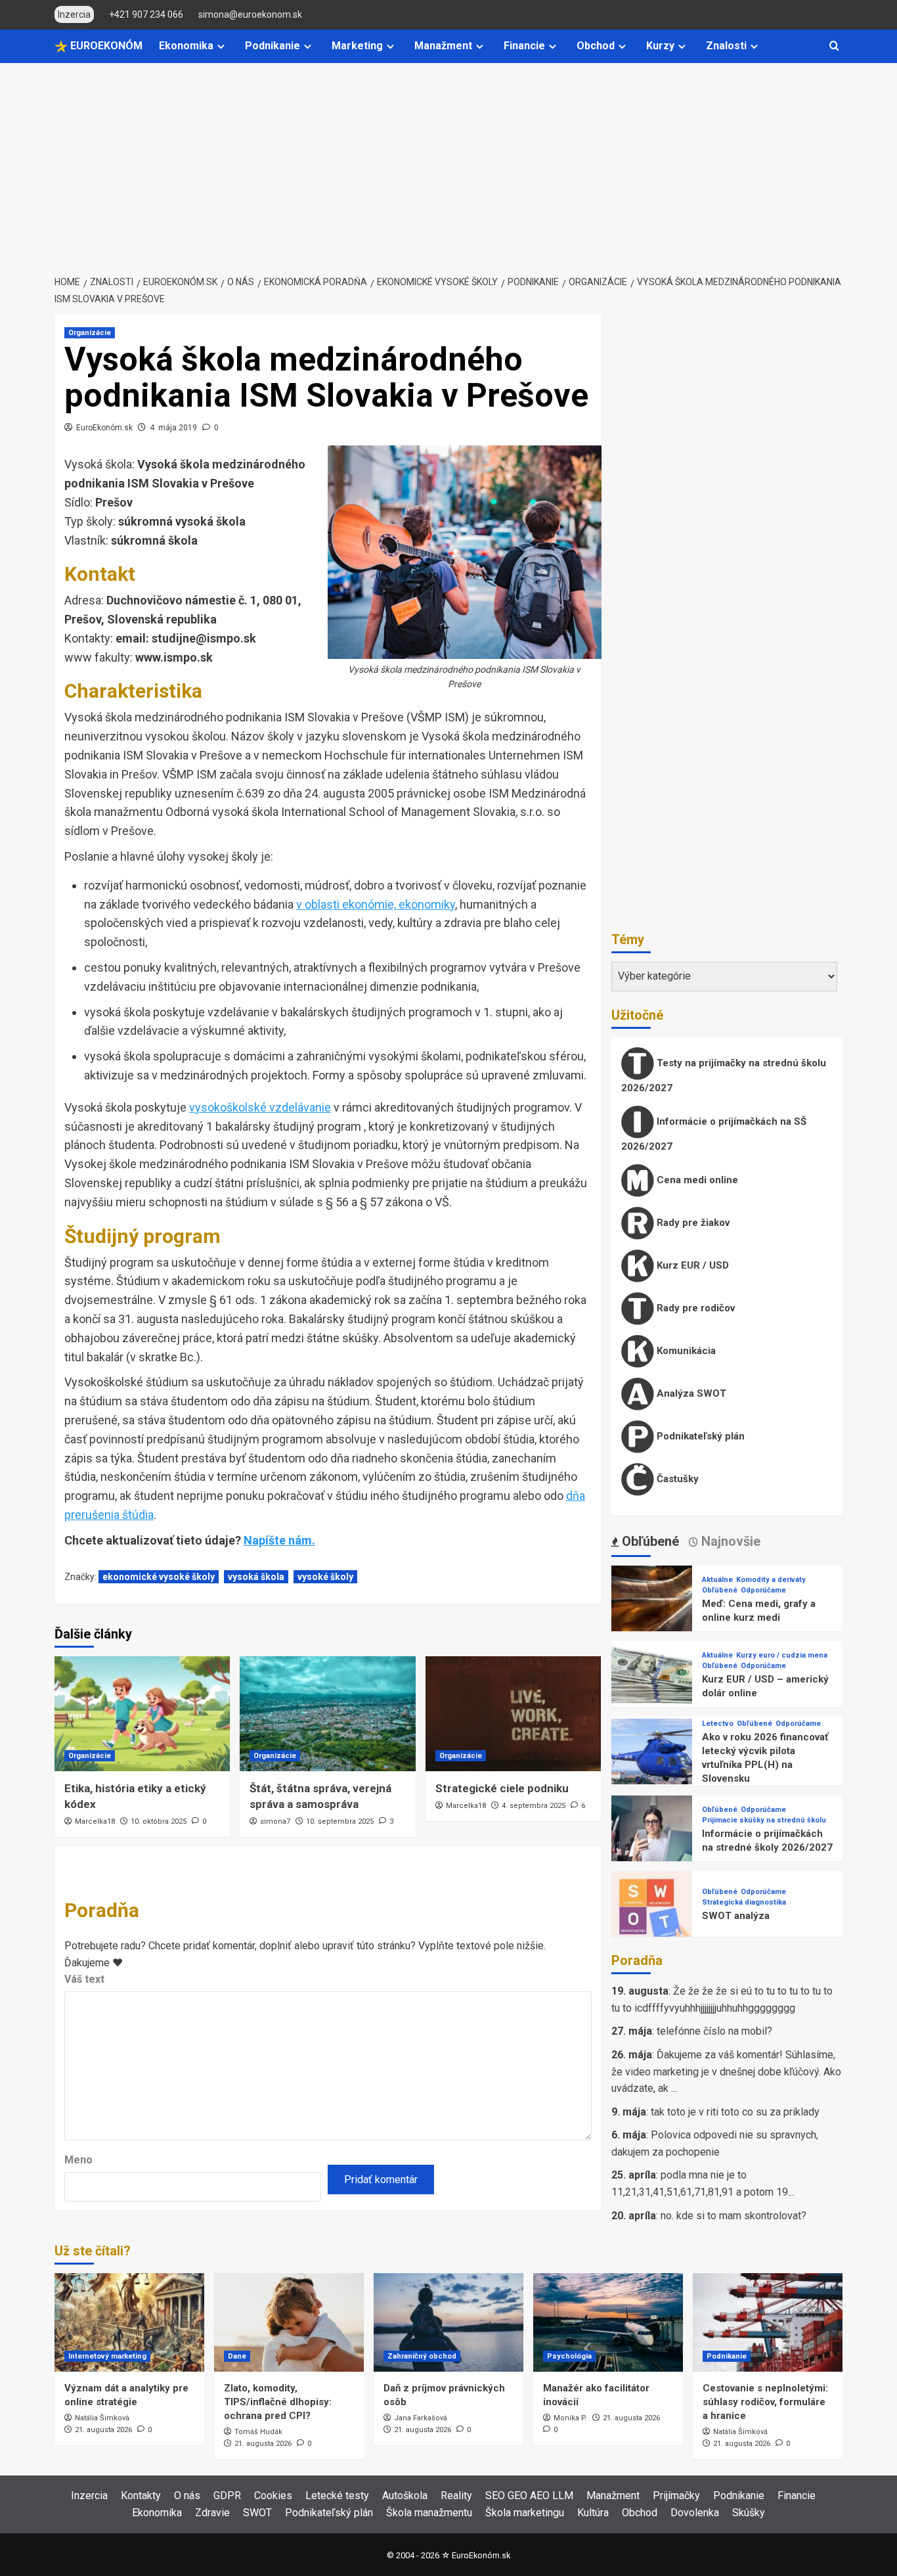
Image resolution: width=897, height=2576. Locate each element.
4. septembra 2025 (534, 1806)
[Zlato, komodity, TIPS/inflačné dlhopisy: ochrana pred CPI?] (289, 2322)
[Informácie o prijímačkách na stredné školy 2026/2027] (652, 1835)
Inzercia (89, 2496)
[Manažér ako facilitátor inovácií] (608, 2322)
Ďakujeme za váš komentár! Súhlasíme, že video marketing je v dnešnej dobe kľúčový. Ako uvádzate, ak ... (726, 2071)
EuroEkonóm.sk (104, 428)
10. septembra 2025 (340, 1821)
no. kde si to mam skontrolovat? (733, 2216)
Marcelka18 (95, 1821)
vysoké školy (325, 1577)
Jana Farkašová (421, 2418)
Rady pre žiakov (692, 1223)
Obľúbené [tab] (649, 1541)
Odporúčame (763, 1590)
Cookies (273, 2496)
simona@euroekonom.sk (250, 14)
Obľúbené (720, 1590)
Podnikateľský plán (699, 1436)
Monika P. (570, 2418)
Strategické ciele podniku (502, 1788)
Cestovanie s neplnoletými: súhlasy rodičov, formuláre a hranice (765, 2402)
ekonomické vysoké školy (159, 1577)
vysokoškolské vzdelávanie (260, 1107)
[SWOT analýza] (652, 1911)
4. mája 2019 (173, 428)
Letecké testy (337, 2496)
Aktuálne (717, 1580)
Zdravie (212, 2513)
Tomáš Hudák (258, 2432)
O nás (187, 2496)
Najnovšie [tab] (729, 1541)
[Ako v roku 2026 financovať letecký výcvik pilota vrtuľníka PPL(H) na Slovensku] (652, 1758)
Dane (237, 2356)
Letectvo (718, 1724)
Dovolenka (695, 2513)
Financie (524, 46)
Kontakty (141, 2496)
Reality (456, 2496)
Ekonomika (186, 46)
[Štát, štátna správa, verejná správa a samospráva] (327, 1714)
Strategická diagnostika (744, 1902)
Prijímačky (676, 2496)
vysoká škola (256, 1577)
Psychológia (569, 2356)
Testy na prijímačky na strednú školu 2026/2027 (724, 1075)
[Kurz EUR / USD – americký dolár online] (652, 1681)
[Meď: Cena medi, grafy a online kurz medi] (652, 1605)
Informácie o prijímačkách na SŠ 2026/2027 (714, 1134)
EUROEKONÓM (105, 46)
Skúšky (749, 2513)
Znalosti (726, 46)
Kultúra (593, 2513)
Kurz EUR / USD (691, 1265)
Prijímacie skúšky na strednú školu (764, 1820)
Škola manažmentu (429, 2513)
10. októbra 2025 (159, 1821)
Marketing (357, 46)
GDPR (227, 2496)
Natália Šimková (102, 2418)
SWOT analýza (736, 1916)
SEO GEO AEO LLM (529, 2496)
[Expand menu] (221, 46)
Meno (78, 2160)
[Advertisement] (448, 162)
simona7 (275, 1821)
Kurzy (660, 46)
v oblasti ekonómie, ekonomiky (376, 904)
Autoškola (405, 2496)
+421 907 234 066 (146, 14)
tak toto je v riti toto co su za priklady (735, 2112)
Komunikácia (685, 1351)
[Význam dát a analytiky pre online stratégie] (129, 2322)
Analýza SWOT (690, 1393)
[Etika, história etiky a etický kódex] (142, 1714)
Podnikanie (273, 46)
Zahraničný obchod (422, 2356)
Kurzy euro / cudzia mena (782, 1655)
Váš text (84, 1979)
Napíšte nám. (279, 1540)
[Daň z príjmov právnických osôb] (448, 2322)
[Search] (834, 46)
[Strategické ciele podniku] (513, 1714)
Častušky (676, 1479)
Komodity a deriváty (771, 1580)
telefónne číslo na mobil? (714, 2031)
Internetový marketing (107, 2356)
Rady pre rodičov (694, 1308)
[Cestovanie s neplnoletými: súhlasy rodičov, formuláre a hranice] (768, 2322)
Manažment (443, 46)
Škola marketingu (525, 2513)
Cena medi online (696, 1180)
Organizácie (90, 333)
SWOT (257, 2513)
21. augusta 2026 (103, 2430)
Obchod (596, 46)
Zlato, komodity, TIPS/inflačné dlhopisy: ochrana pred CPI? (278, 2402)
